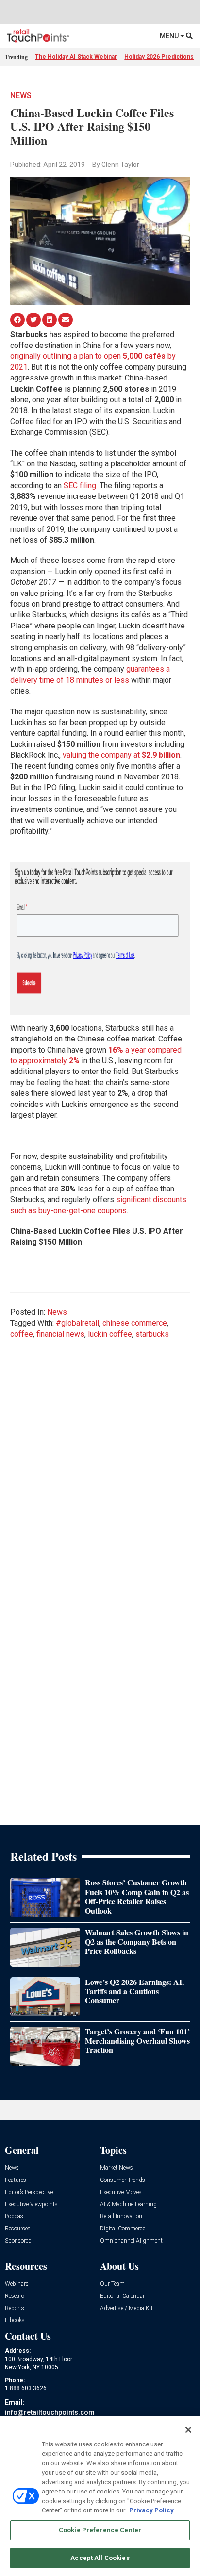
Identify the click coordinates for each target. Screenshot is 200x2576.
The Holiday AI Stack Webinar (76, 57)
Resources (18, 2229)
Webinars (17, 2284)
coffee (22, 1334)
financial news (60, 1334)
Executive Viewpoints (31, 2204)
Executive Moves (121, 2192)
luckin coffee (110, 1334)
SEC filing (80, 486)
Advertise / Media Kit (126, 2308)
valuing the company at (121, 755)
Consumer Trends (123, 2180)
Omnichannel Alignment (131, 2241)
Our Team (112, 2284)
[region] (100, 2496)
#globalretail (77, 1323)
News (21, 95)
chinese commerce (135, 1323)
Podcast (15, 2217)
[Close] (188, 2430)
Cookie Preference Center (100, 2530)
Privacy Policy (151, 2510)
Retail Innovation (121, 2217)
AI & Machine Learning (128, 2204)
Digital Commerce (123, 2229)
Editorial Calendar (122, 2296)
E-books (15, 2320)
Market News (117, 2168)
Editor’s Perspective (29, 2192)
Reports (15, 2308)
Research (16, 2296)
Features (16, 2180)
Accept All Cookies (100, 2558)
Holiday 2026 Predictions (159, 57)
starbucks (152, 1334)
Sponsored (18, 2241)
